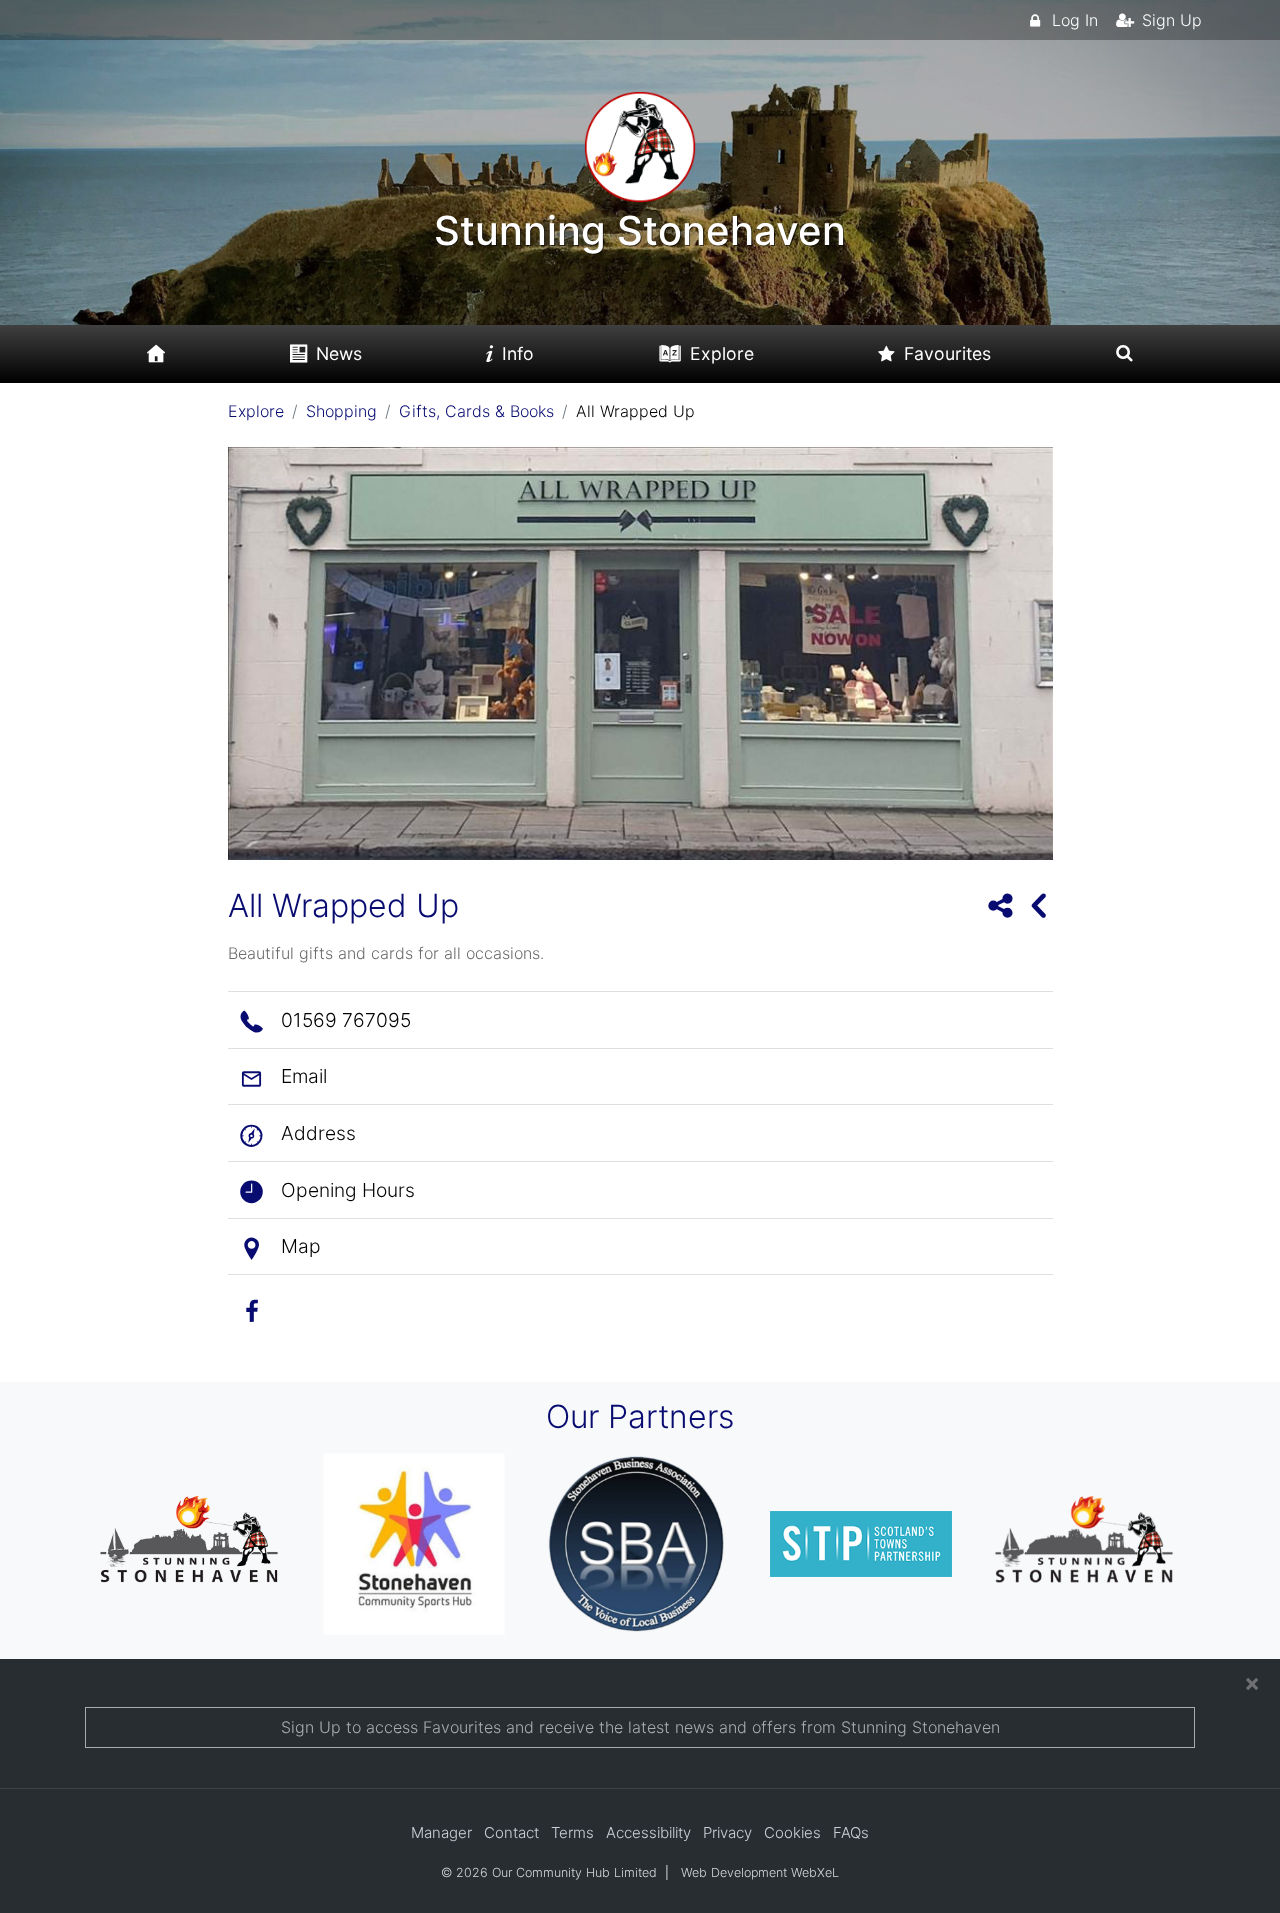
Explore (256, 411)
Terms (572, 1832)
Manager (441, 1832)
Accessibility (648, 1832)
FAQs (851, 1832)
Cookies (792, 1832)
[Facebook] (258, 1308)
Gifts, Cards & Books (476, 411)
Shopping (341, 411)
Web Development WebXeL (760, 1872)
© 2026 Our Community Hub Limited (549, 1872)
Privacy (727, 1832)
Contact (511, 1832)
